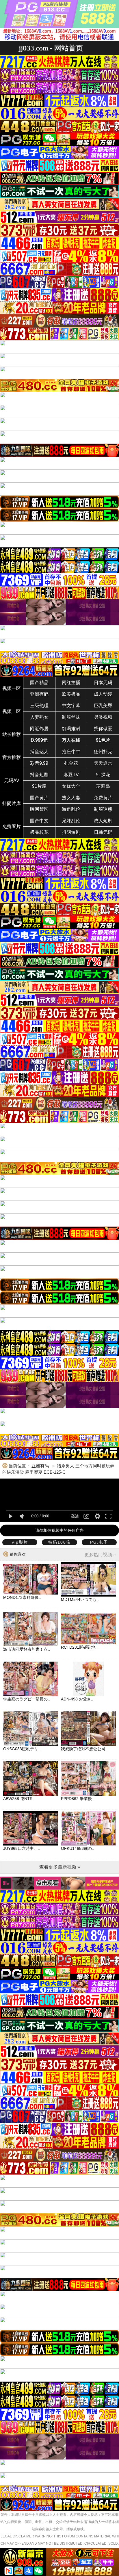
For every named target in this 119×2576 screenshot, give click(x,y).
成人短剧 (103, 821)
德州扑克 (103, 752)
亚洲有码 (39, 694)
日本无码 (103, 683)
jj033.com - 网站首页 (51, 48)
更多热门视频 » (100, 1555)
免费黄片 (103, 798)
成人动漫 (103, 694)
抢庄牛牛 (71, 752)
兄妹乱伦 (71, 821)
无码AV (12, 780)
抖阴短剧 (71, 832)
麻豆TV (71, 775)
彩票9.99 (39, 763)
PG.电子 (99, 1542)
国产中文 (39, 821)
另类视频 (103, 717)
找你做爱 (103, 729)
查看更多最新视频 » (60, 1867)
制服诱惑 (103, 809)
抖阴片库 (12, 803)
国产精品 (39, 683)
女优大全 (71, 786)
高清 (75, 1516)
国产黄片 (39, 798)
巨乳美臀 (103, 706)
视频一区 (12, 688)
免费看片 (12, 826)
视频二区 (12, 711)
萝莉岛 (103, 786)
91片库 (39, 786)
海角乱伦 (71, 809)
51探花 (103, 775)
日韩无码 (103, 832)
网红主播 (71, 683)
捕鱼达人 (39, 752)
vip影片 (20, 1542)
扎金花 (71, 763)
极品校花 (39, 832)
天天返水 (103, 763)
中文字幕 (71, 706)
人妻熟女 (39, 717)
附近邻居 (39, 729)
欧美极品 (71, 694)
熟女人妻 (71, 798)
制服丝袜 (71, 717)
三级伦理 (39, 706)
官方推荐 (12, 757)
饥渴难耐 (71, 729)
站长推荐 (12, 734)
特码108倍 (59, 1542)
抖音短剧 (39, 775)
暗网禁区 (39, 809)
